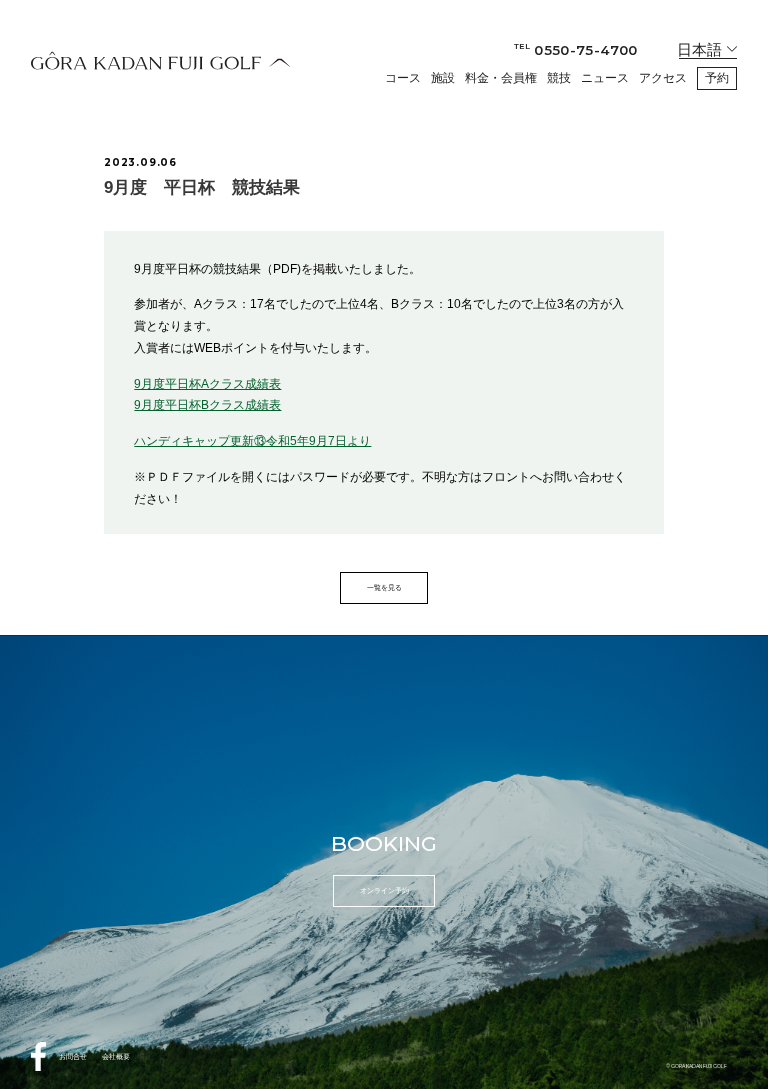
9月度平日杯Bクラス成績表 (207, 405)
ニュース (605, 78)
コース (403, 78)
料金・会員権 (501, 78)
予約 (717, 78)
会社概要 (116, 1056)
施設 (443, 78)
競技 (559, 78)
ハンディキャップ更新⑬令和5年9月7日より (252, 441)
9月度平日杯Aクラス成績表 (207, 384)
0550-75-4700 (576, 50)
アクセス (663, 78)
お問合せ (73, 1056)
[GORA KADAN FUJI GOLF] (161, 60)
